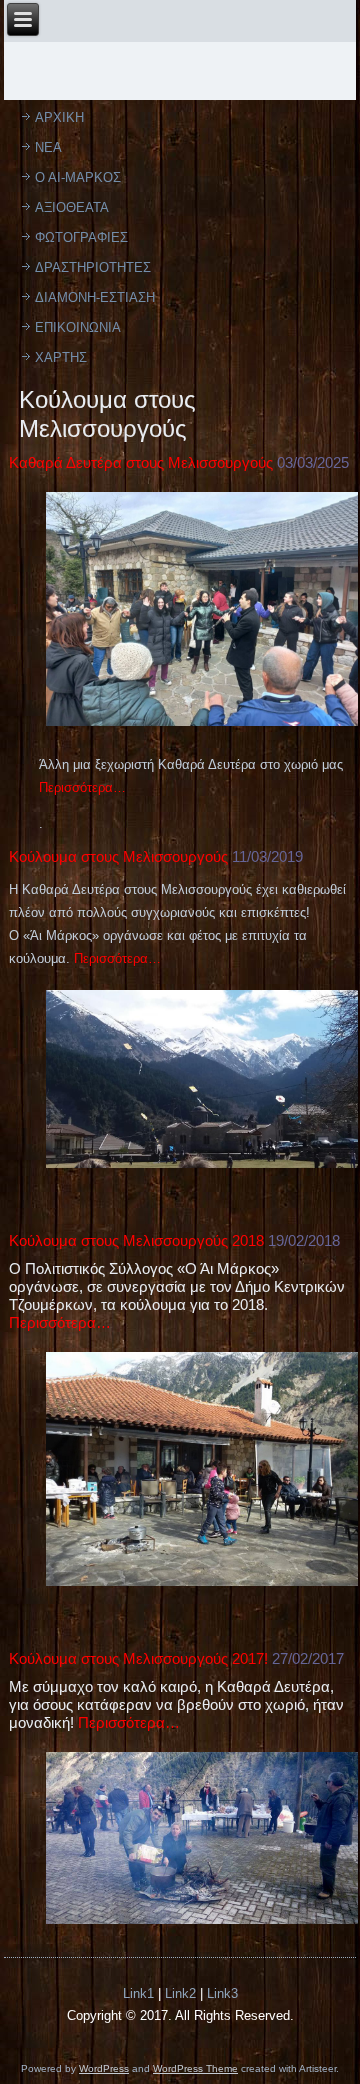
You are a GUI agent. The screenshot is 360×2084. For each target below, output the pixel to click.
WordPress (104, 2068)
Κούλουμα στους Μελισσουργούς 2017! (138, 1658)
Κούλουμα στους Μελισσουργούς (118, 856)
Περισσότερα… (117, 958)
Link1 (138, 1993)
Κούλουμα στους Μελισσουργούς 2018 (136, 1240)
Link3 (222, 1993)
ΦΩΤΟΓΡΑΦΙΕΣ (81, 237)
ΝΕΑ (48, 147)
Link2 (180, 1993)
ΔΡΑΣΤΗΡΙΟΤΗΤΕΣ (93, 267)
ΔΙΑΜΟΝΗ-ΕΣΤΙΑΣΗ (95, 297)
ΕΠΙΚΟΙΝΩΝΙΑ (78, 327)
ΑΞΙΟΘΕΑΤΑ (72, 207)
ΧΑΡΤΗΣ (61, 357)
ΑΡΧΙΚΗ (59, 117)
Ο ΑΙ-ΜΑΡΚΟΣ (78, 177)
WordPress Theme (195, 2068)
